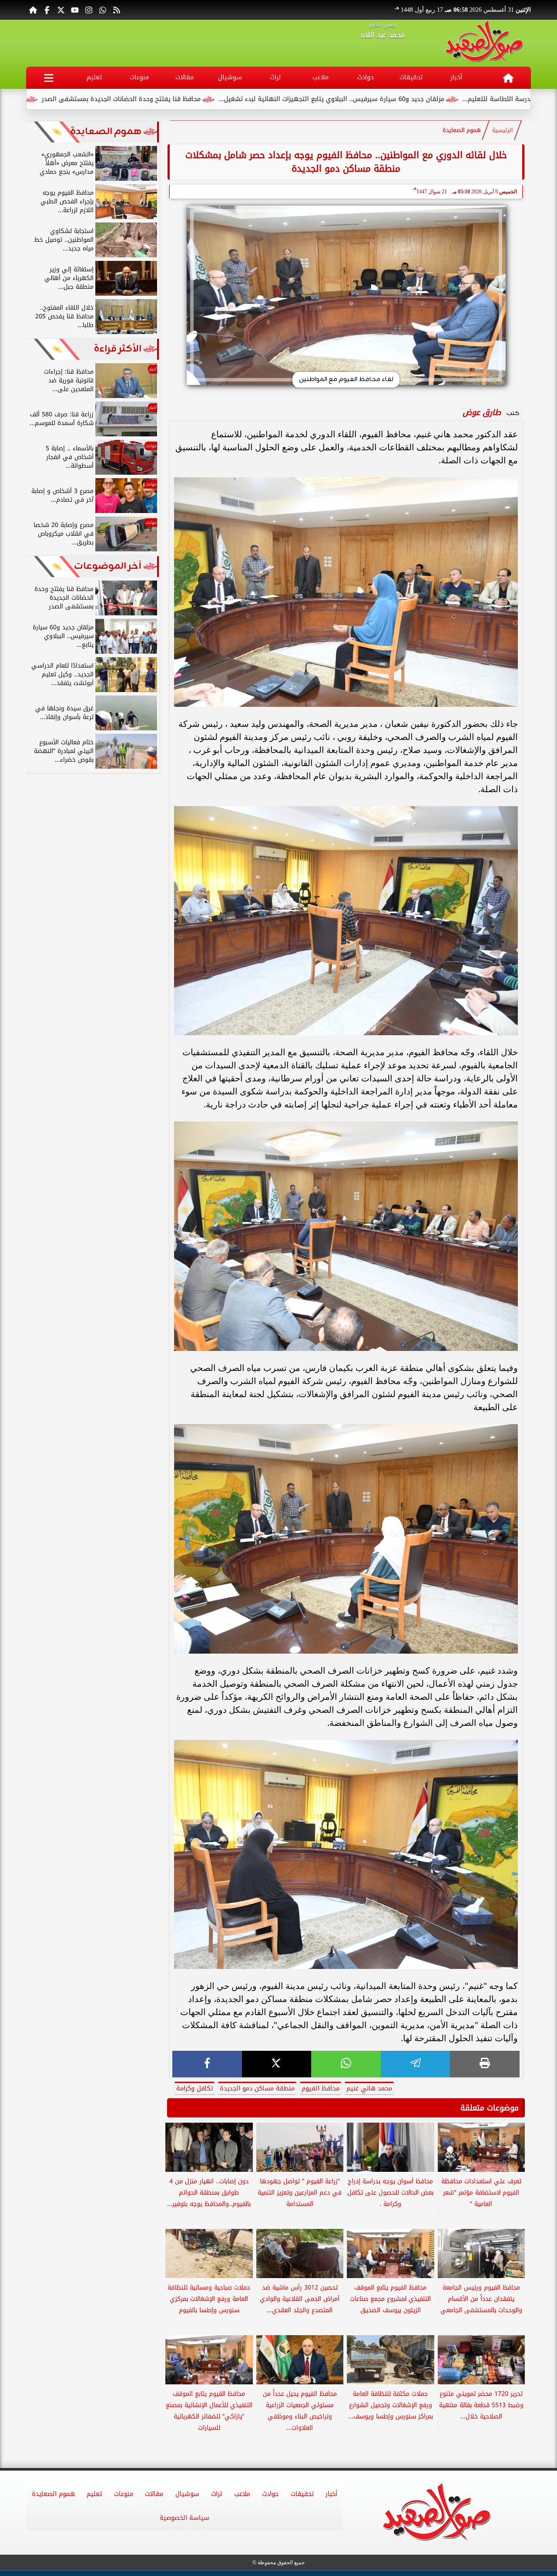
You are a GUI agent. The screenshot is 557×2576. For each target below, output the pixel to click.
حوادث (366, 77)
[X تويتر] (61, 10)
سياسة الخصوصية (185, 2518)
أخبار (456, 77)
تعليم (94, 77)
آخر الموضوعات (108, 566)
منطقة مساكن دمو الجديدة (257, 2088)
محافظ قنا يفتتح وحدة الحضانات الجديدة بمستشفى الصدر (235, 99)
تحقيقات (411, 77)
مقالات (185, 77)
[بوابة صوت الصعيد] (484, 43)
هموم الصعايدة (462, 130)
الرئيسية (503, 130)
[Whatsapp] (103, 10)
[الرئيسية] (33, 10)
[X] (277, 2064)
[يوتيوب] (75, 10)
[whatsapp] (346, 2064)
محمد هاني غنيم (369, 2088)
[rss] (117, 10)
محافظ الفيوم (320, 2088)
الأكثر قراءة (118, 349)
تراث (275, 77)
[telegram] (416, 2064)
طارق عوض (482, 412)
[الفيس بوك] (47, 10)
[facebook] (207, 2064)
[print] (485, 2064)
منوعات (139, 77)
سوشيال (230, 77)
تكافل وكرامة (195, 2088)
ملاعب (320, 77)
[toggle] (49, 78)
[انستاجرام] (89, 10)
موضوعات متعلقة (490, 2108)
